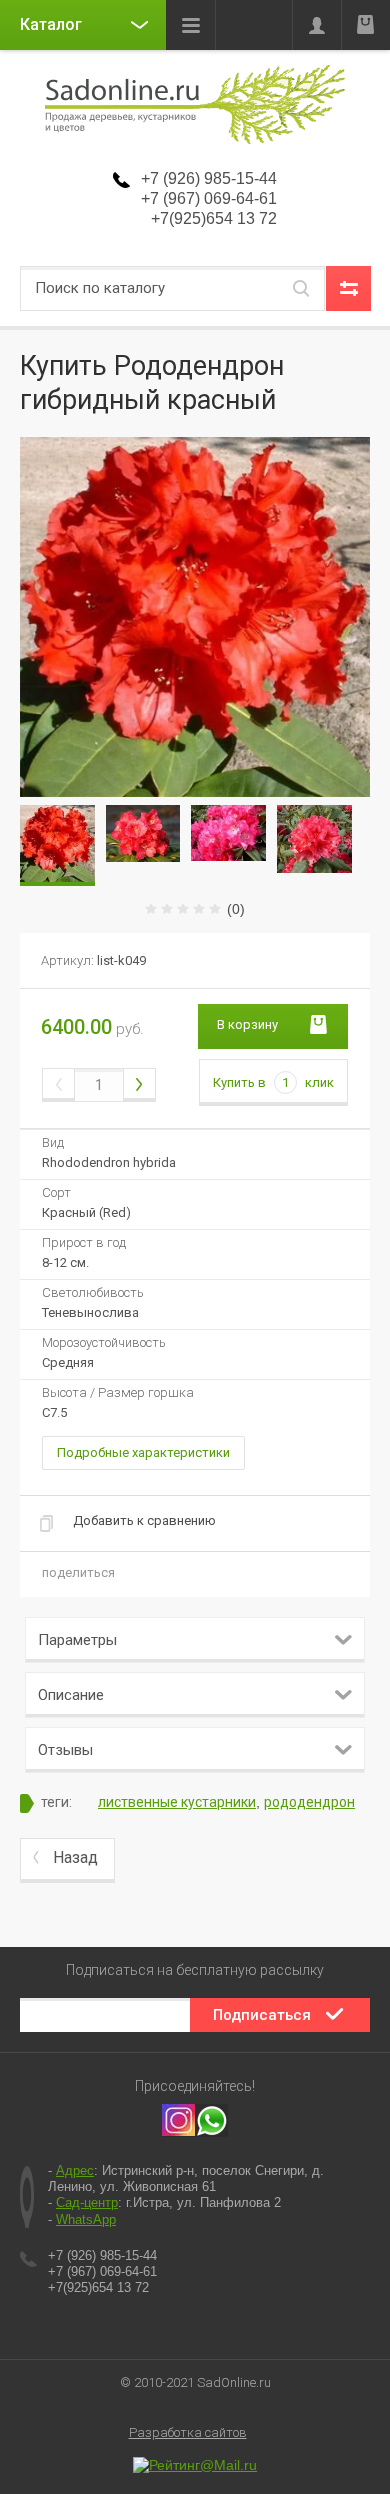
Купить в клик (273, 1082)
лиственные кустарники (177, 1802)
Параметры (77, 1640)
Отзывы (65, 1750)
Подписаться (262, 2015)
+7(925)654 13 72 (214, 218)
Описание (71, 1695)
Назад (75, 1857)
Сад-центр (87, 2202)
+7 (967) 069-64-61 (209, 198)
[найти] (301, 288)
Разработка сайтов (188, 2432)
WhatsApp (86, 2219)
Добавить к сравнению (144, 1520)
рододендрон (309, 1802)
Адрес (75, 2170)
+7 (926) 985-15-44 (209, 178)
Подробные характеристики (143, 1452)
